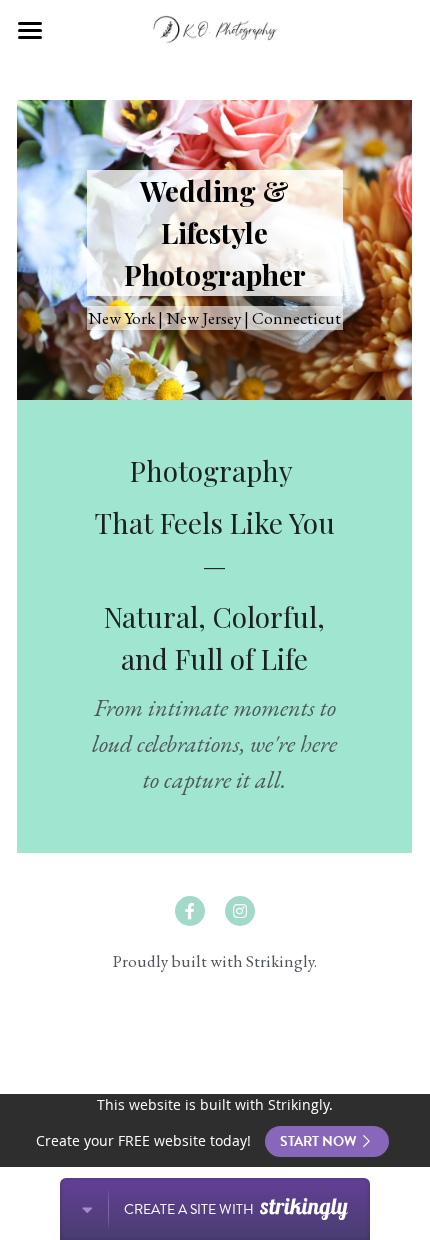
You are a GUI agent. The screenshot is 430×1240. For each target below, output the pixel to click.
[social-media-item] (190, 911)
